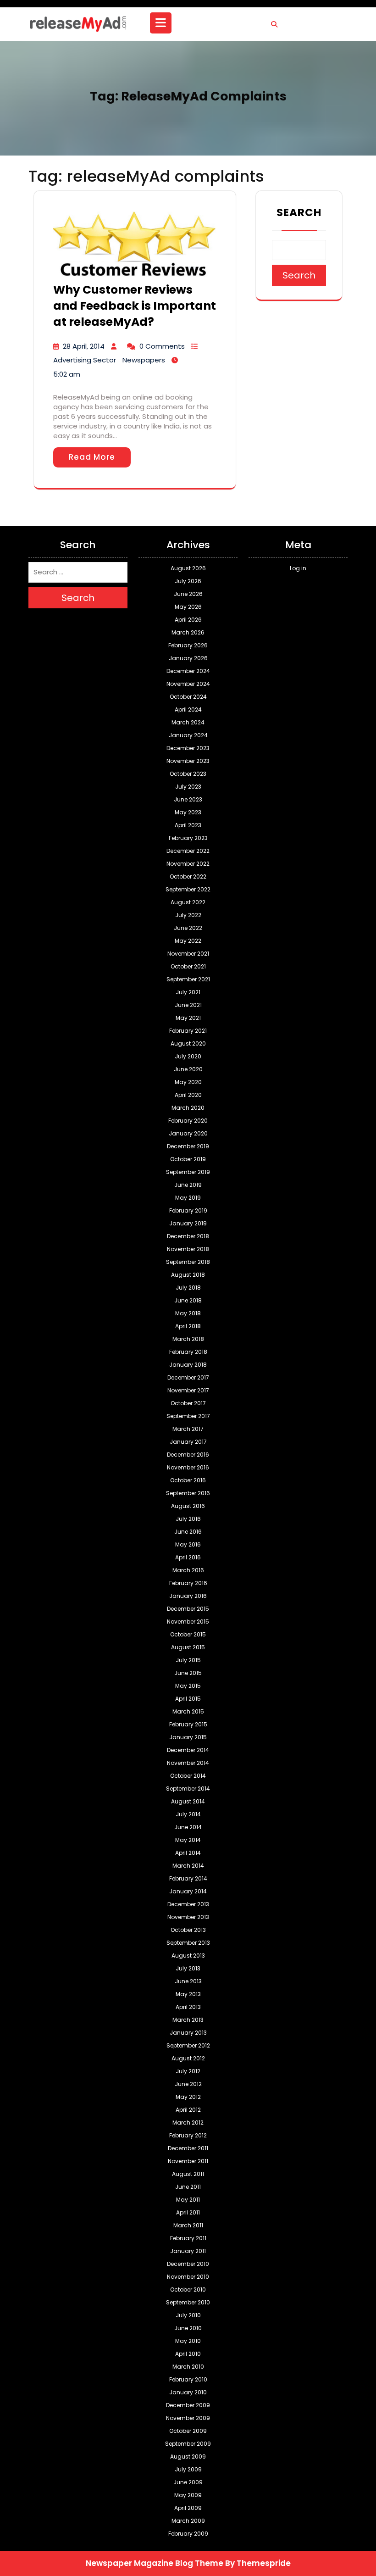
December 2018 (188, 1236)
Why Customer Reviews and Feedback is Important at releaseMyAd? (135, 306)
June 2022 (188, 928)
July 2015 (188, 1660)
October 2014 (188, 1776)
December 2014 (188, 1750)
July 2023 (188, 787)
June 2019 (188, 1185)
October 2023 (188, 774)
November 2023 (188, 761)
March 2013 (188, 2020)
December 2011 (188, 2148)
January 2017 (188, 1442)
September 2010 (188, 2302)
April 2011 (188, 2212)
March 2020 (188, 1108)
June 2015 (188, 1673)
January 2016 (188, 1596)
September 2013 (188, 1943)
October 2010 (188, 2289)
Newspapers (144, 360)
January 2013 (188, 2033)
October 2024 (188, 697)
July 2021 (188, 992)
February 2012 (188, 2135)
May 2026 (188, 607)
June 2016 (188, 1532)
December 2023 (188, 748)
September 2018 (188, 1262)
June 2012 (188, 2084)
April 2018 (188, 1326)
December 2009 (188, 2405)
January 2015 (188, 1737)
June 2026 (188, 594)
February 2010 (188, 2379)
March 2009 (188, 2521)
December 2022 (188, 851)
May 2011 (188, 2200)
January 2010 (188, 2392)
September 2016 (188, 1493)
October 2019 (188, 1159)
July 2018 (188, 1288)
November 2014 (188, 1763)
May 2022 (188, 941)
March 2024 (188, 722)
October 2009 (188, 2431)
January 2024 (188, 735)
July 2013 (188, 1968)
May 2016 (188, 1544)
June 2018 (188, 1300)
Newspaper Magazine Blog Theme (155, 2563)
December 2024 (188, 671)
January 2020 (188, 1133)
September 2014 (188, 1789)
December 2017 (188, 1377)
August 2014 (188, 1801)
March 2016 (188, 1570)
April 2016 (188, 1557)
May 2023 (188, 812)
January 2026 (188, 658)
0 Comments (162, 346)
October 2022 (188, 876)
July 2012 (188, 2071)
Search (299, 212)
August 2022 (188, 902)
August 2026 (188, 568)
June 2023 (188, 799)
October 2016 (188, 1480)
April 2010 (188, 2354)
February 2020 (188, 1121)
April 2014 (188, 1853)
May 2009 (188, 2495)
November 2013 (188, 1917)
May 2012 (188, 2097)
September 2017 (188, 1416)
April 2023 (188, 825)
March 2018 (188, 1339)
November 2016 (188, 1467)
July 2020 (188, 1056)
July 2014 (188, 1814)
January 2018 (188, 1365)
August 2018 (188, 1275)
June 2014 (188, 1827)
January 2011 (188, 2251)
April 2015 (188, 1699)
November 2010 (188, 2277)
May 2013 (188, 1994)
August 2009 (188, 2456)
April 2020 (188, 1095)
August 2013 (188, 1956)
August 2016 (188, 1506)
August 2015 (188, 1647)
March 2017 (188, 1429)
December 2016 (188, 1455)
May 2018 (188, 1313)
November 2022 (188, 864)
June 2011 (188, 2187)
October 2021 (188, 966)
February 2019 (188, 1210)
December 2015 (188, 1609)
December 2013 (188, 1904)
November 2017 (188, 1390)
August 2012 (188, 2058)
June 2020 (188, 1069)
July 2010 (188, 2315)
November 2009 (188, 2418)
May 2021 (188, 1018)
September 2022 (188, 889)
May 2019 (188, 1198)
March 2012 (188, 2123)
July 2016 (188, 1519)
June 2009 (188, 2482)
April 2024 (188, 709)
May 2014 (188, 1840)
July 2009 (188, 2469)
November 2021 (188, 954)
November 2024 (188, 684)
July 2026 (188, 581)
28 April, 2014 (84, 346)
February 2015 (188, 1724)
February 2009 (188, 2534)
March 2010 (188, 2367)
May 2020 (188, 1082)
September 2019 (188, 1172)
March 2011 (188, 2225)
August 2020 (188, 1043)
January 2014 (188, 1891)
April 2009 (188, 2508)
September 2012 (188, 2045)
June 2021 (188, 1005)
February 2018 (188, 1352)
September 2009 (188, 2444)
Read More (92, 457)
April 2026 (188, 620)
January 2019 (188, 1223)
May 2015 (188, 1686)
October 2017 (188, 1403)
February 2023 (188, 838)
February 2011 (188, 2238)
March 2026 (188, 632)
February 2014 (188, 1878)
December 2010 (188, 2264)
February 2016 (188, 1583)
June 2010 (188, 2328)
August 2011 (188, 2174)
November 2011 (188, 2161)
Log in (298, 568)
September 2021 (188, 979)
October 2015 (188, 1634)
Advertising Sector (85, 360)
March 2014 (188, 1866)
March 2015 (188, 1711)
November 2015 (188, 1622)
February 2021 (188, 1031)
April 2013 (188, 2007)
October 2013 (188, 1930)
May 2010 (188, 2341)
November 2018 (188, 1249)
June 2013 (188, 1981)
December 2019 (188, 1146)
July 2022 (188, 915)
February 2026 (188, 645)
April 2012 (188, 2110)
